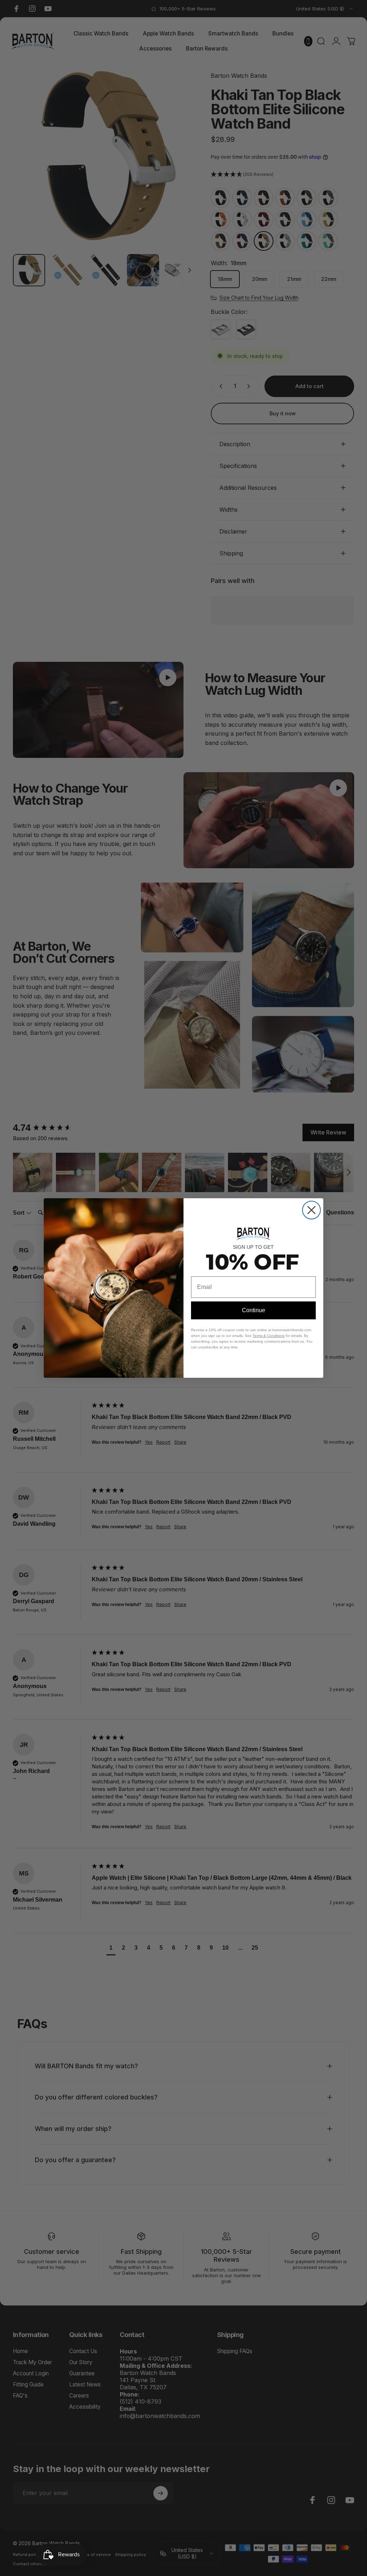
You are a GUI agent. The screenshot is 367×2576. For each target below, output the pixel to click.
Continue (254, 1310)
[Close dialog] (311, 1210)
